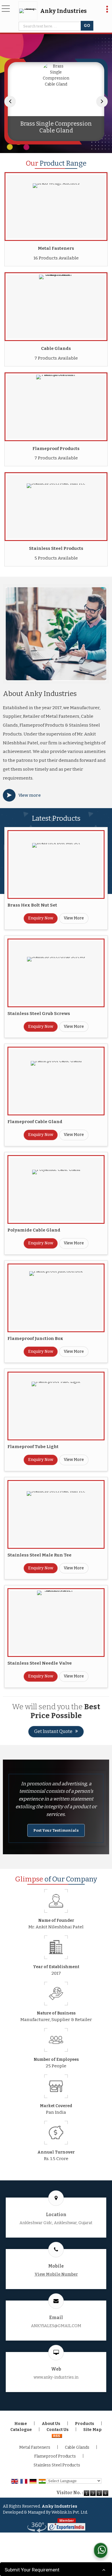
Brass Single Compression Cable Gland (56, 127)
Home (21, 2424)
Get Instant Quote (53, 1731)
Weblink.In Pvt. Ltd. (70, 2512)
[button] (56, 2274)
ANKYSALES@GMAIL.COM (56, 2326)
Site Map (92, 2430)
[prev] (10, 102)
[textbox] (51, 26)
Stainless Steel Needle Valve (40, 1663)
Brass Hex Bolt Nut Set (32, 905)
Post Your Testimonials (56, 1830)
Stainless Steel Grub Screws (39, 1014)
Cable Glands (56, 348)
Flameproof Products (56, 449)
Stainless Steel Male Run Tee (39, 1555)
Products (85, 2424)
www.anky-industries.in (56, 2377)
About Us (51, 2424)
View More (74, 918)
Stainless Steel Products (56, 548)
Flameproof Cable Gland (35, 1122)
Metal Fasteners (56, 248)
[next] (102, 102)
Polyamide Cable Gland (34, 1230)
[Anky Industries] (29, 11)
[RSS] (57, 2436)
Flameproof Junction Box (35, 1338)
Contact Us (58, 2430)
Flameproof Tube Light (33, 1447)
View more (30, 795)
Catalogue (21, 2430)
